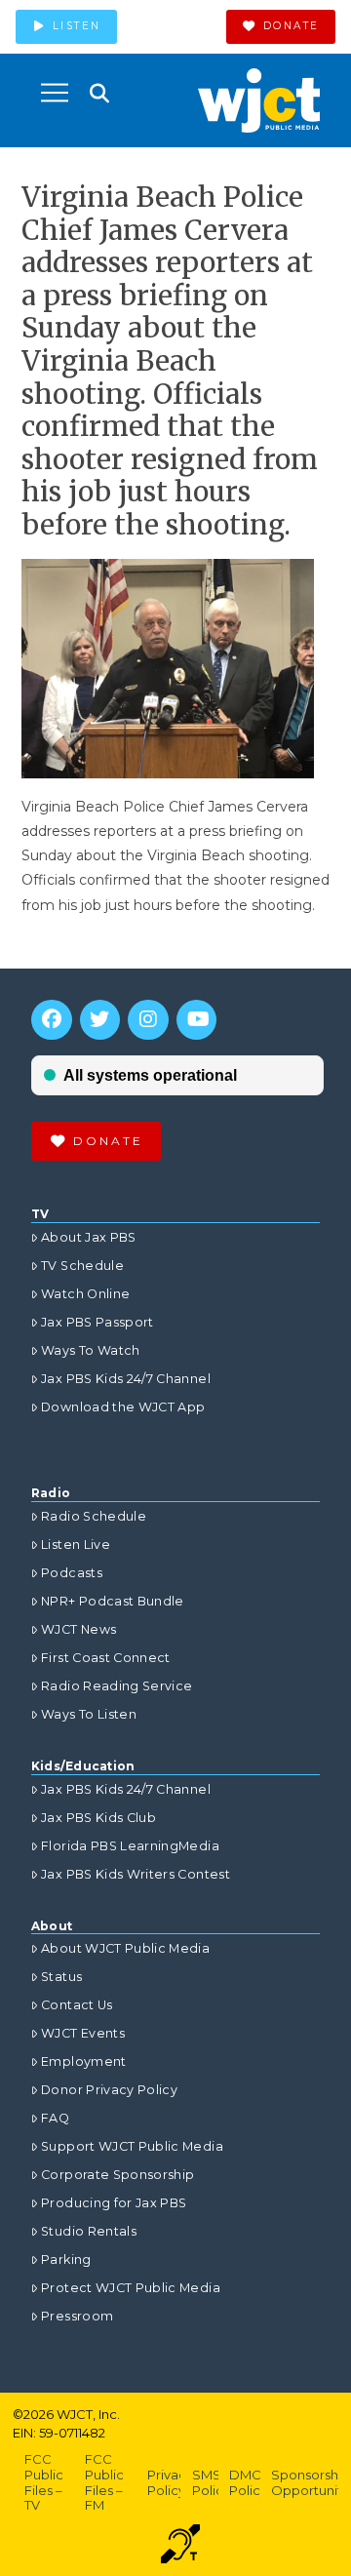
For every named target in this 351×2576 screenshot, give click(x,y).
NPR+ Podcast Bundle (113, 1601)
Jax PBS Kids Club (98, 1818)
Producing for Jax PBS (114, 2203)
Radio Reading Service (117, 1686)
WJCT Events (83, 2033)
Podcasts (72, 1573)
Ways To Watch (91, 1350)
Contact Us (77, 2005)
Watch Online (85, 1294)
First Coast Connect (106, 1658)
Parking (66, 2259)
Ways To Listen (89, 1714)
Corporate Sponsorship (117, 2175)
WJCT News (78, 1629)
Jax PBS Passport (97, 1322)
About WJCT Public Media (125, 1948)
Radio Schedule (94, 1516)
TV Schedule (82, 1266)
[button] (55, 93)
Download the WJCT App (123, 1407)
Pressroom (77, 2316)
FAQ (55, 2118)
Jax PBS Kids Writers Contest (136, 1874)
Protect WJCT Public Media (131, 2288)
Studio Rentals (89, 2231)
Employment (84, 2061)
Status (61, 1977)
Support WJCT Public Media (132, 2146)
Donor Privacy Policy (109, 2090)
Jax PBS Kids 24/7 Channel (126, 1379)
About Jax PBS (89, 1237)
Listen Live (76, 1545)
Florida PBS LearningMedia (130, 1846)
